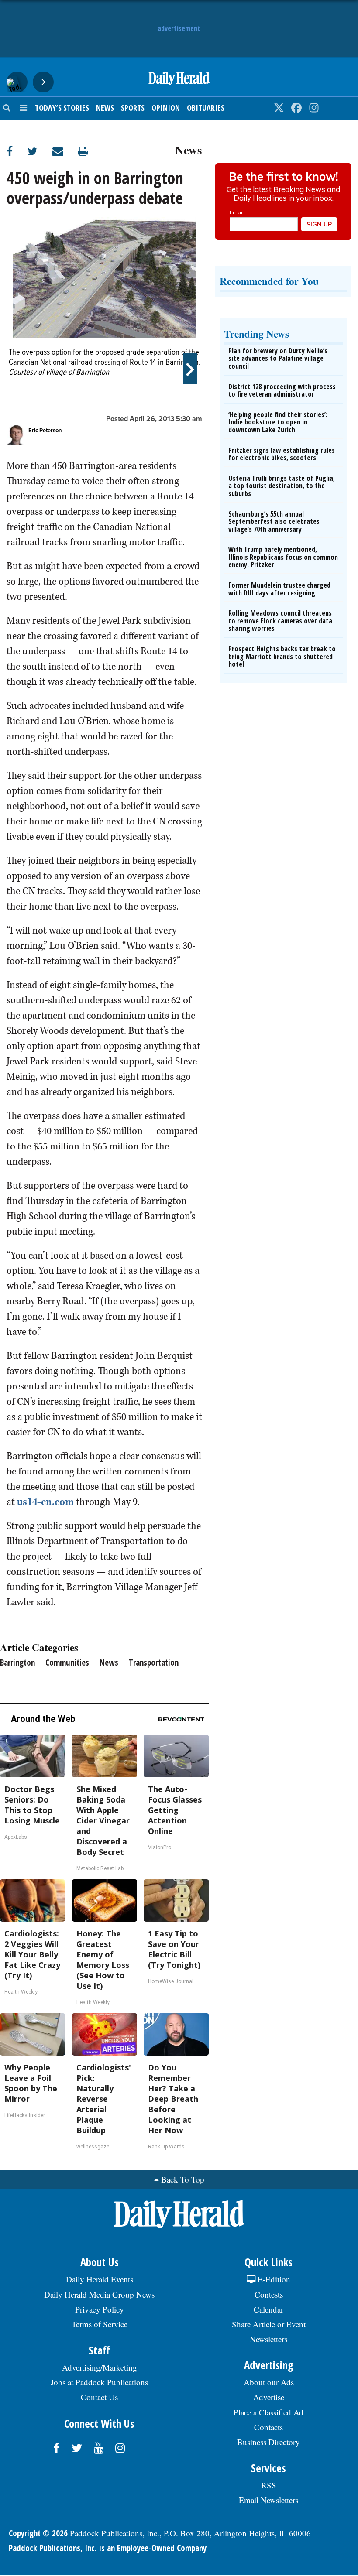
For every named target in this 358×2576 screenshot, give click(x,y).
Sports (133, 108)
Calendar (268, 2309)
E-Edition (273, 2279)
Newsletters (268, 2339)
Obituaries (206, 108)
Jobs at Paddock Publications (99, 2382)
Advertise (269, 2397)
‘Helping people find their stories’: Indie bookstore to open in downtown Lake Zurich (278, 422)
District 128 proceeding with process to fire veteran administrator (282, 390)
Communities (67, 1663)
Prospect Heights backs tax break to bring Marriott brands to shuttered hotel (282, 656)
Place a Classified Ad (268, 2412)
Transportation (154, 1663)
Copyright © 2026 (38, 2533)
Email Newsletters (268, 2500)
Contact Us (99, 2397)
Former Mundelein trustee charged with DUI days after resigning (279, 589)
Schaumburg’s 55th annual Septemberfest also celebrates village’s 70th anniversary (274, 522)
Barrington (17, 1663)
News (105, 108)
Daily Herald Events (100, 2279)
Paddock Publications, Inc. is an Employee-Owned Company (108, 2548)
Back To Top (183, 2179)
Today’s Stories (62, 108)
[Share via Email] (65, 151)
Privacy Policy (100, 2309)
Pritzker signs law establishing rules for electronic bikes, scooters (282, 454)
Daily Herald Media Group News (99, 2294)
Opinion (166, 108)
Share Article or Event (269, 2324)
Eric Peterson (45, 431)
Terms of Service (100, 2324)
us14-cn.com (45, 1502)
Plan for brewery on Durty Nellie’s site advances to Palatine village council (278, 358)
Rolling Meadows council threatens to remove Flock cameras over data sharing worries (280, 621)
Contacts (268, 2427)
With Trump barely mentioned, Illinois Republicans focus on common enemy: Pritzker (283, 557)
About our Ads (269, 2382)
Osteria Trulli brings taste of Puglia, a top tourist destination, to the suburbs (282, 486)
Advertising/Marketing (100, 2367)
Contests (269, 2294)
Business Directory (268, 2442)
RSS (269, 2485)
